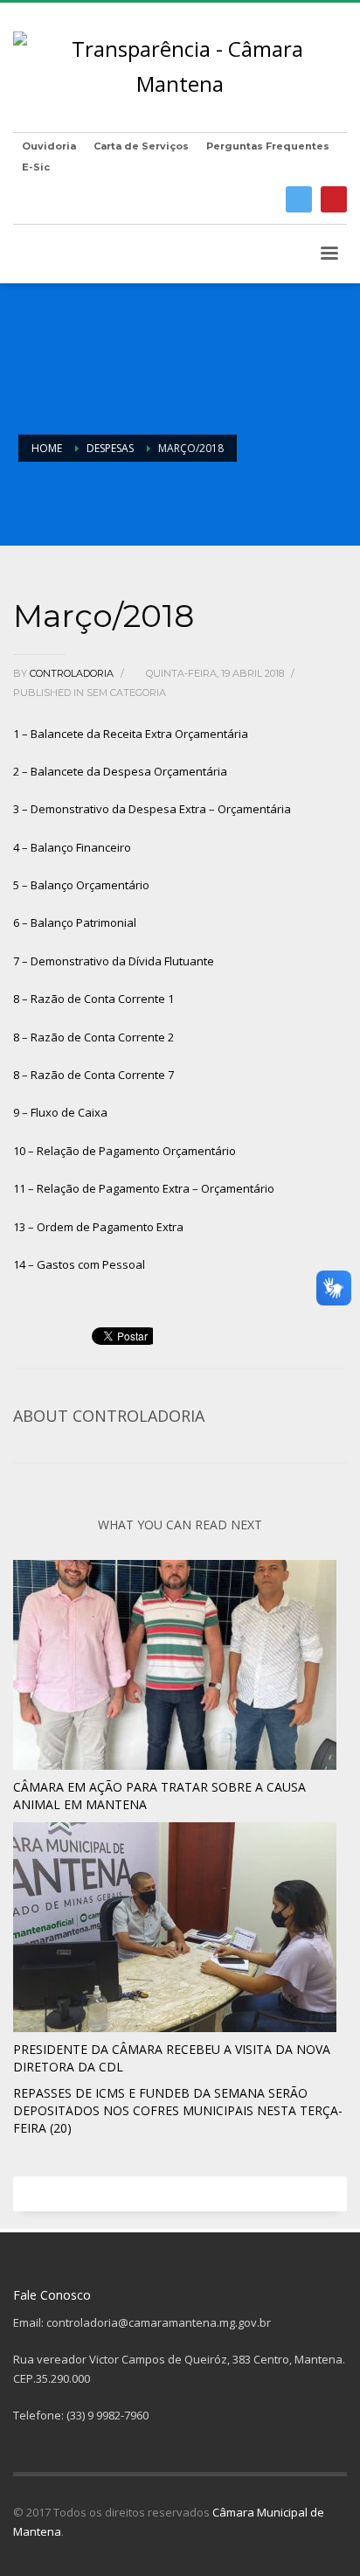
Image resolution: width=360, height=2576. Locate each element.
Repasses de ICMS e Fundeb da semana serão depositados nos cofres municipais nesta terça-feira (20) (178, 2110)
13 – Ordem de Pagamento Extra (98, 1227)
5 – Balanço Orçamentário (81, 885)
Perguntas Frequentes (268, 146)
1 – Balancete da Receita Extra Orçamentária (131, 734)
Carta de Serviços (141, 146)
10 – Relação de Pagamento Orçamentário (125, 1151)
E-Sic (36, 167)
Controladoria (73, 673)
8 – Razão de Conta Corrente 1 (93, 999)
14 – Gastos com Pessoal (79, 1264)
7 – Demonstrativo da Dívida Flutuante (114, 961)
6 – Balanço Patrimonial (75, 922)
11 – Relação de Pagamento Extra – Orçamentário (144, 1188)
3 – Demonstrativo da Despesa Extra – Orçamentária (152, 809)
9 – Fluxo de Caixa (60, 1112)
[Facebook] (299, 199)
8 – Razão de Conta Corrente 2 (93, 1037)
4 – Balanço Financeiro (72, 847)
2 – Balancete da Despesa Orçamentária (120, 771)
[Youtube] (334, 199)
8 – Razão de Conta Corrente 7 (93, 1075)
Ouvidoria (49, 146)
